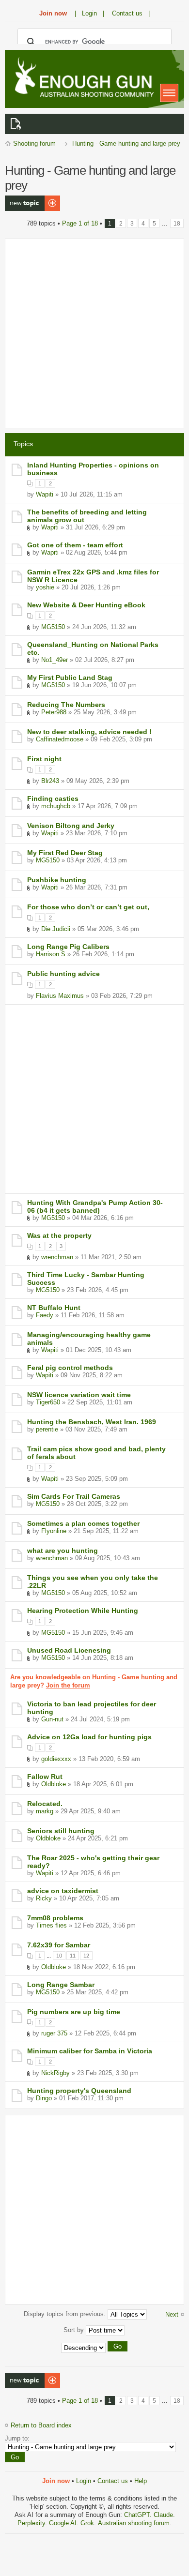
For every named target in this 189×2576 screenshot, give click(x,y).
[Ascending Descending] (95, 2348)
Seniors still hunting (61, 1831)
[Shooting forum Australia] (82, 78)
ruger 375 (54, 2033)
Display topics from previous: (66, 2314)
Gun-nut (52, 1719)
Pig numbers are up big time (74, 2012)
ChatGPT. (139, 2515)
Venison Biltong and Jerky (71, 826)
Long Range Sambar (61, 1985)
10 (59, 1956)
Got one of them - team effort (75, 545)
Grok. (88, 2523)
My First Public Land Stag (70, 678)
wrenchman (57, 1257)
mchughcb (56, 806)
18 (177, 223)
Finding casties (53, 798)
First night (44, 759)
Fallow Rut (45, 1777)
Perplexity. (33, 2523)
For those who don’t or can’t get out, (88, 907)
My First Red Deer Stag (65, 853)
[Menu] (169, 93)
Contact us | (131, 13)
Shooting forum (34, 143)
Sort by (75, 2330)
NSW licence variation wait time (79, 1395)
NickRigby (55, 2073)
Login (84, 2481)
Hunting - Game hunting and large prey (126, 143)
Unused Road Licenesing (69, 1650)
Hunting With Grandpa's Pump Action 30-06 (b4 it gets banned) (95, 1206)
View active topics (17, 124)
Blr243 (50, 781)
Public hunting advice (63, 974)
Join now (53, 13)
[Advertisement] (94, 333)
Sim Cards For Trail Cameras (74, 1496)
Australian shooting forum (134, 2523)
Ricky (44, 1898)
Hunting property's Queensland (79, 2091)
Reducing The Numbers (66, 705)
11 (73, 1956)
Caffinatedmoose (60, 739)
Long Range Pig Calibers (68, 947)
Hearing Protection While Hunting (83, 1611)
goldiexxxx (56, 1759)
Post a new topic (28, 199)
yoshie (45, 587)
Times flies (51, 1925)
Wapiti (45, 494)
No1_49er (55, 660)
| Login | (89, 13)
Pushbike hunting (57, 880)
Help (141, 2481)
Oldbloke (54, 1784)
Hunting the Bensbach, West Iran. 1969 (92, 1422)
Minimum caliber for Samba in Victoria (90, 2051)
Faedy (45, 1315)
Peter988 (54, 712)
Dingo (44, 2098)
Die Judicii (56, 929)
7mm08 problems (55, 1918)
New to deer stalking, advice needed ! (89, 732)
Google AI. (65, 2523)
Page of (80, 223)
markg (45, 1811)
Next (172, 2314)
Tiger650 (48, 1402)
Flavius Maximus (60, 996)
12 (86, 1956)
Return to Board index (41, 2425)
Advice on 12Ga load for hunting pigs (89, 1737)
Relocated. (45, 1804)
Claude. (164, 2515)
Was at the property (59, 1235)
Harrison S (51, 954)
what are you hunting (63, 1551)
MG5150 (53, 627)
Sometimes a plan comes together (83, 1523)
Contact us (113, 2481)
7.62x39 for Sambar (59, 1945)
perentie (47, 1429)
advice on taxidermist (63, 1891)
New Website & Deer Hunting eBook (86, 605)
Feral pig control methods (70, 1368)
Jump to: (17, 2438)
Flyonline (54, 1531)
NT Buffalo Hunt (54, 1308)
